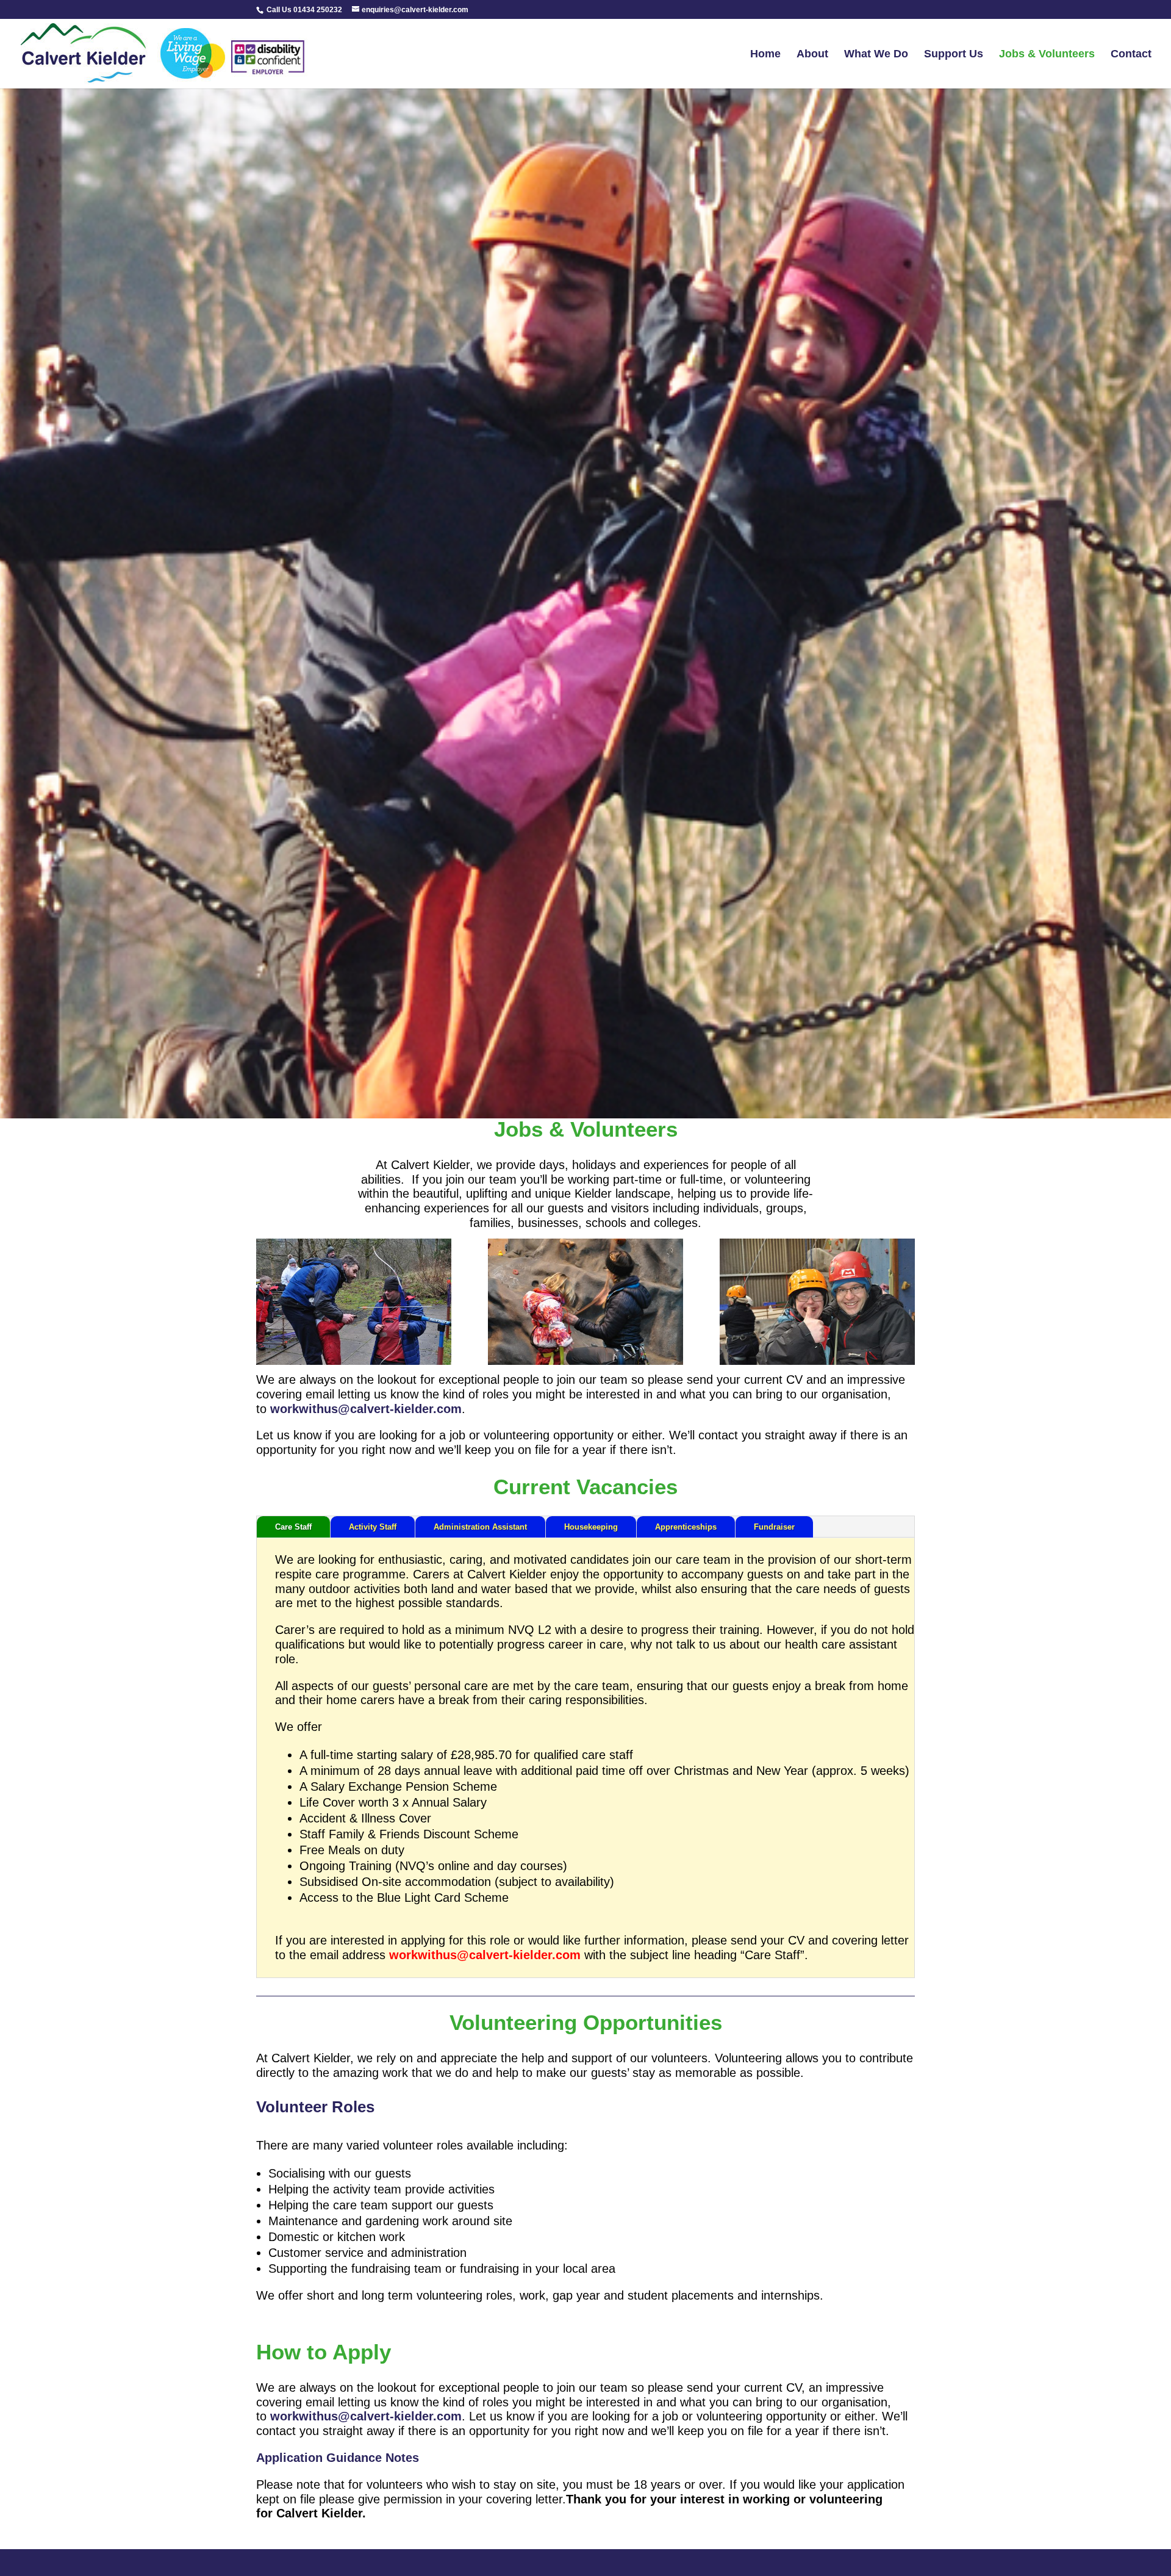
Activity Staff (373, 1527)
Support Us (954, 55)
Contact (1131, 55)
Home (765, 55)
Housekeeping (591, 1527)
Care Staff (293, 1527)
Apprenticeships (686, 1527)
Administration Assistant (480, 1527)
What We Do (876, 55)
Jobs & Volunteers (1047, 55)
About (812, 55)
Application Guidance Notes (338, 2458)
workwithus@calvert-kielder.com (366, 1409)
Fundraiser (774, 1527)
